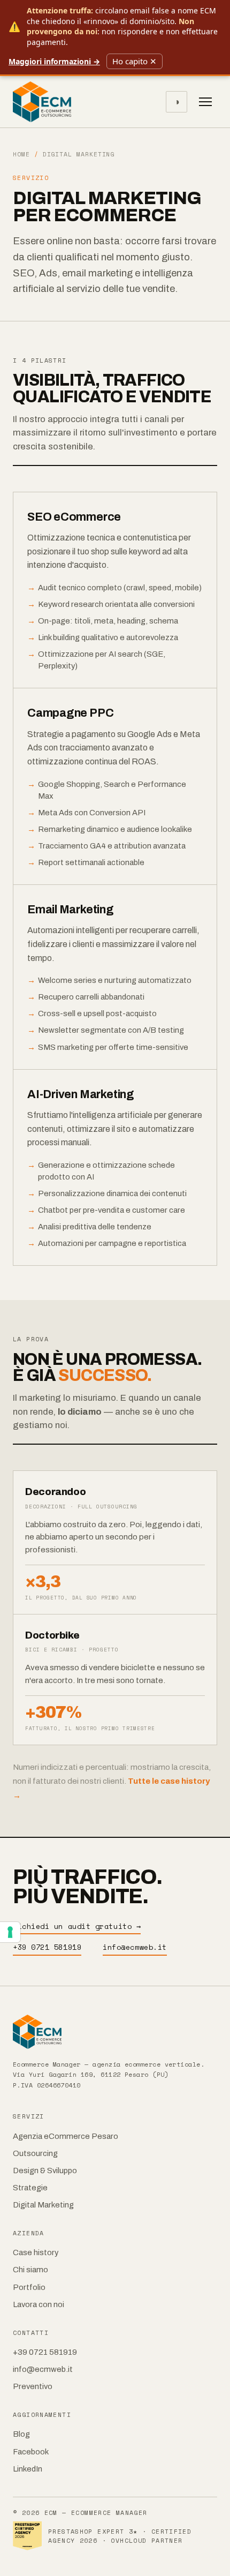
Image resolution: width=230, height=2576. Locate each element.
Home (21, 154)
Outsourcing (35, 2153)
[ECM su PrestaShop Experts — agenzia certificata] (27, 2536)
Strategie (30, 2188)
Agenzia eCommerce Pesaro (66, 2136)
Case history (36, 2252)
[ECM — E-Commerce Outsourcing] (42, 102)
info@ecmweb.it (135, 1947)
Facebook (31, 2452)
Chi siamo (30, 2270)
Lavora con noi (39, 2304)
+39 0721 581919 (47, 1947)
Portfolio (29, 2287)
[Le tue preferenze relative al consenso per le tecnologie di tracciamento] (10, 1932)
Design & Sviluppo (45, 2171)
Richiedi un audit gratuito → (77, 1926)
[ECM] (115, 2032)
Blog (21, 2434)
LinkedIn (28, 2469)
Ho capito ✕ (135, 61)
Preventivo (33, 2386)
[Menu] (205, 102)
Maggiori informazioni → (54, 61)
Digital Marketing (43, 2205)
